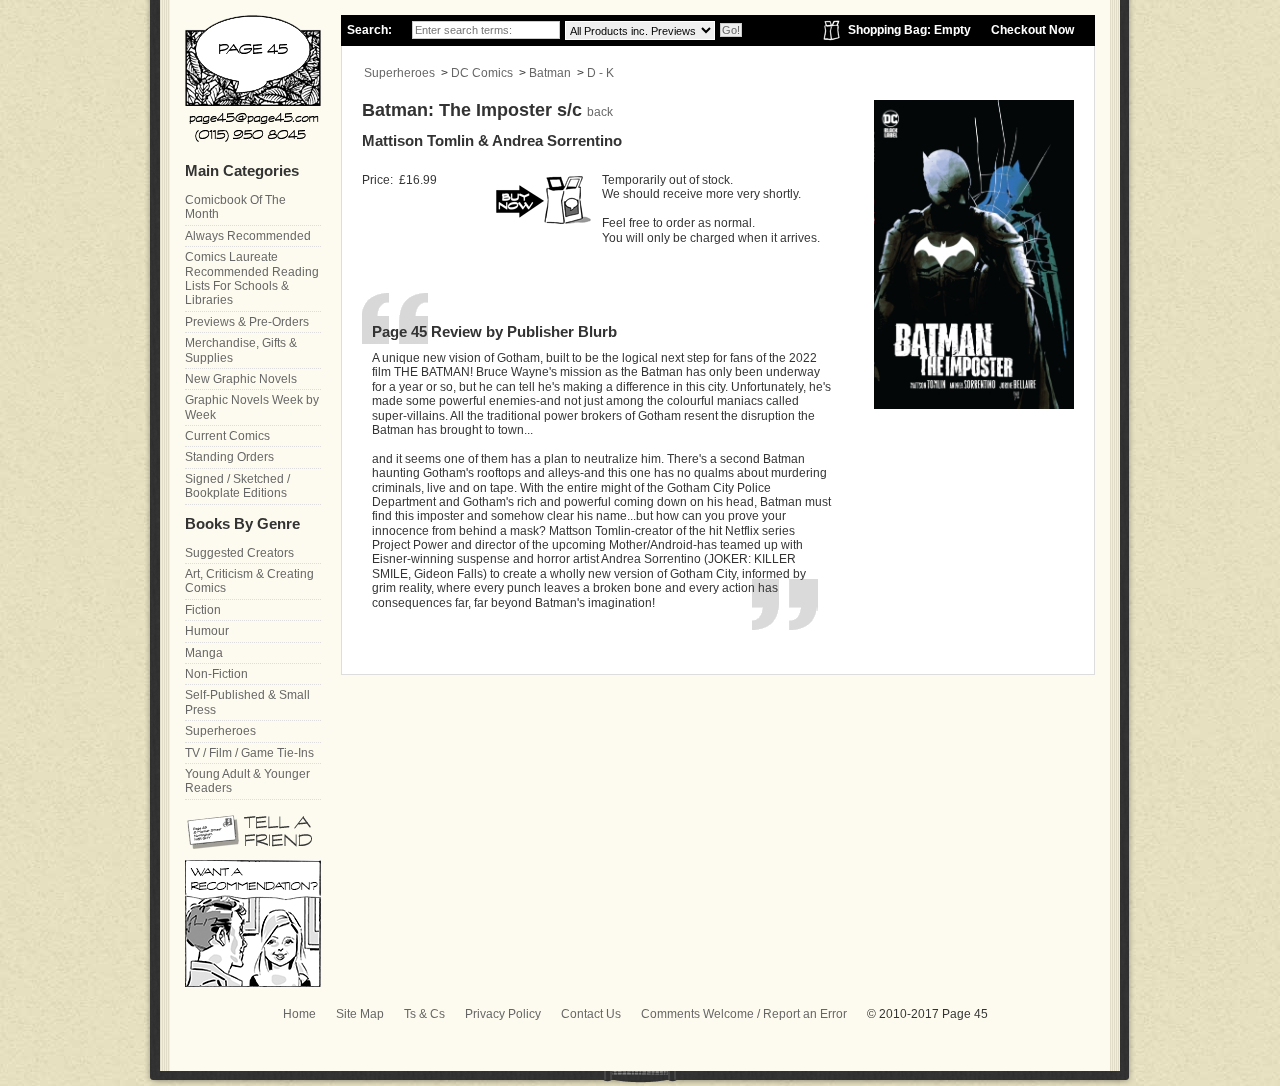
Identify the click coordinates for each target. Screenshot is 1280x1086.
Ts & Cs (424, 1014)
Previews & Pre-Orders (247, 322)
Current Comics (227, 436)
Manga (204, 653)
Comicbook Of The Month (235, 207)
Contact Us (591, 1014)
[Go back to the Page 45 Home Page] (253, 78)
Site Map (360, 1014)
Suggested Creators (239, 553)
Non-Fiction (216, 674)
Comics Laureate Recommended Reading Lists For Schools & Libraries (252, 278)
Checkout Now (1032, 30)
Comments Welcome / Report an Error (744, 1014)
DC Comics (482, 73)
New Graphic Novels (241, 379)
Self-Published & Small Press (247, 702)
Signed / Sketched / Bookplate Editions (237, 486)
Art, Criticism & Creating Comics (249, 581)
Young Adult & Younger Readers (247, 781)
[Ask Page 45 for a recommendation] (253, 983)
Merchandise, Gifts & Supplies (241, 350)
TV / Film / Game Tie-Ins (249, 753)
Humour (207, 631)
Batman (550, 73)
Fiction (203, 610)
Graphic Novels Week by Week (252, 407)
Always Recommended (248, 236)
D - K (600, 73)
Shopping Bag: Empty (909, 30)
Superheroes (399, 73)
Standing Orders (229, 457)
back (600, 112)
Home (299, 1014)
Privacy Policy (503, 1014)
